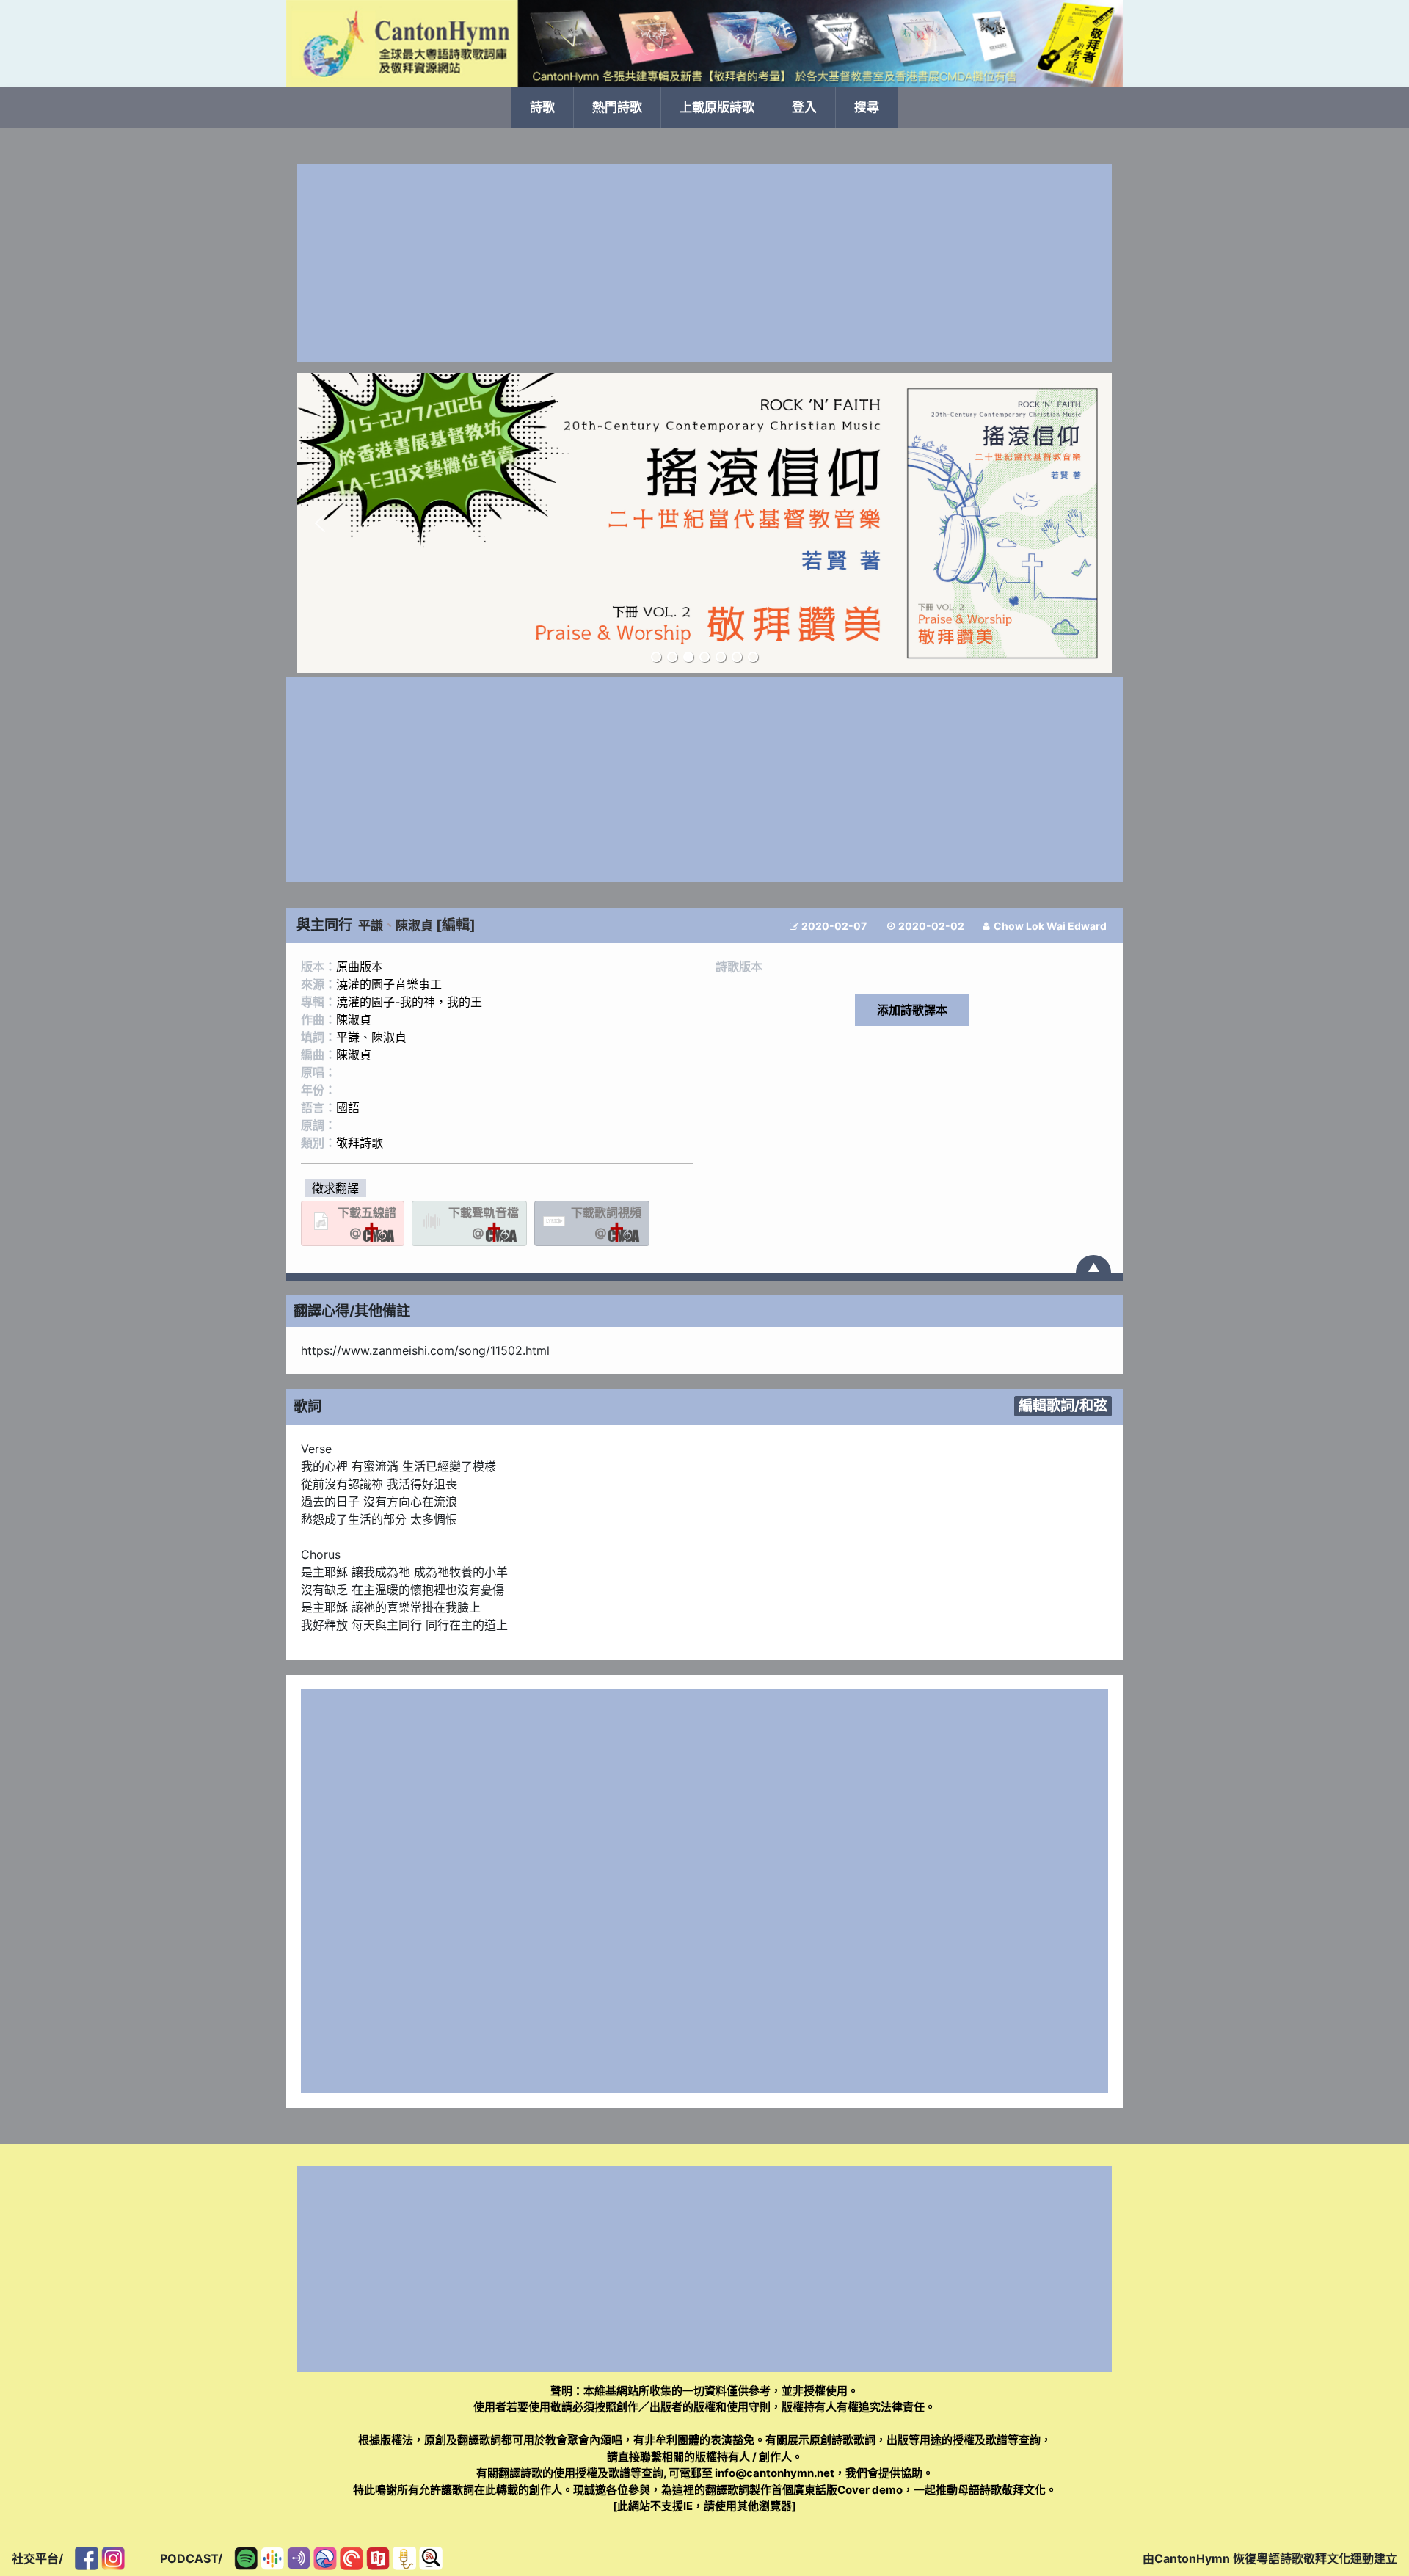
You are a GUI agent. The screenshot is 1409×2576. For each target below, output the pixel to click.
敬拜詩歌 (360, 1143)
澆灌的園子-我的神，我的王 (409, 1002)
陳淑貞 (414, 925)
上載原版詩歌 (717, 107)
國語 (348, 1107)
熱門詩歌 (617, 107)
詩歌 (542, 107)
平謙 (371, 925)
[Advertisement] (704, 263)
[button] (320, 523)
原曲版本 (360, 967)
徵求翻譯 (335, 1188)
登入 (804, 107)
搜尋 (867, 107)
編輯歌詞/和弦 (1063, 1405)
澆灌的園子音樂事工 (389, 984)
